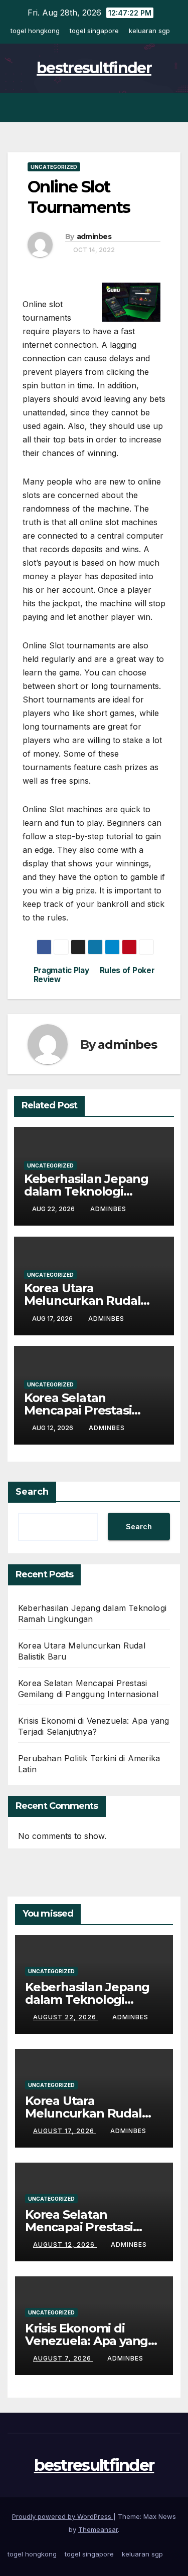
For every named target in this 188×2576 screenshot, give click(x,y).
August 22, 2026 (66, 2017)
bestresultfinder (94, 68)
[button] (154, 108)
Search (32, 1492)
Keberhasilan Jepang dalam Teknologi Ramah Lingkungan (86, 1191)
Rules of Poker (127, 971)
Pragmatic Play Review (61, 975)
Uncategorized (54, 167)
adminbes (94, 237)
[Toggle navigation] (172, 108)
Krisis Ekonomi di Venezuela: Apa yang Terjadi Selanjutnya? (86, 2341)
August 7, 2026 (63, 2358)
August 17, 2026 (65, 2131)
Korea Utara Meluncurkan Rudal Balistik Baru (82, 1301)
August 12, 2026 (65, 2245)
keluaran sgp (149, 31)
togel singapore (94, 31)
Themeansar (98, 2529)
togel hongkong (35, 31)
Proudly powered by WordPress (63, 2516)
